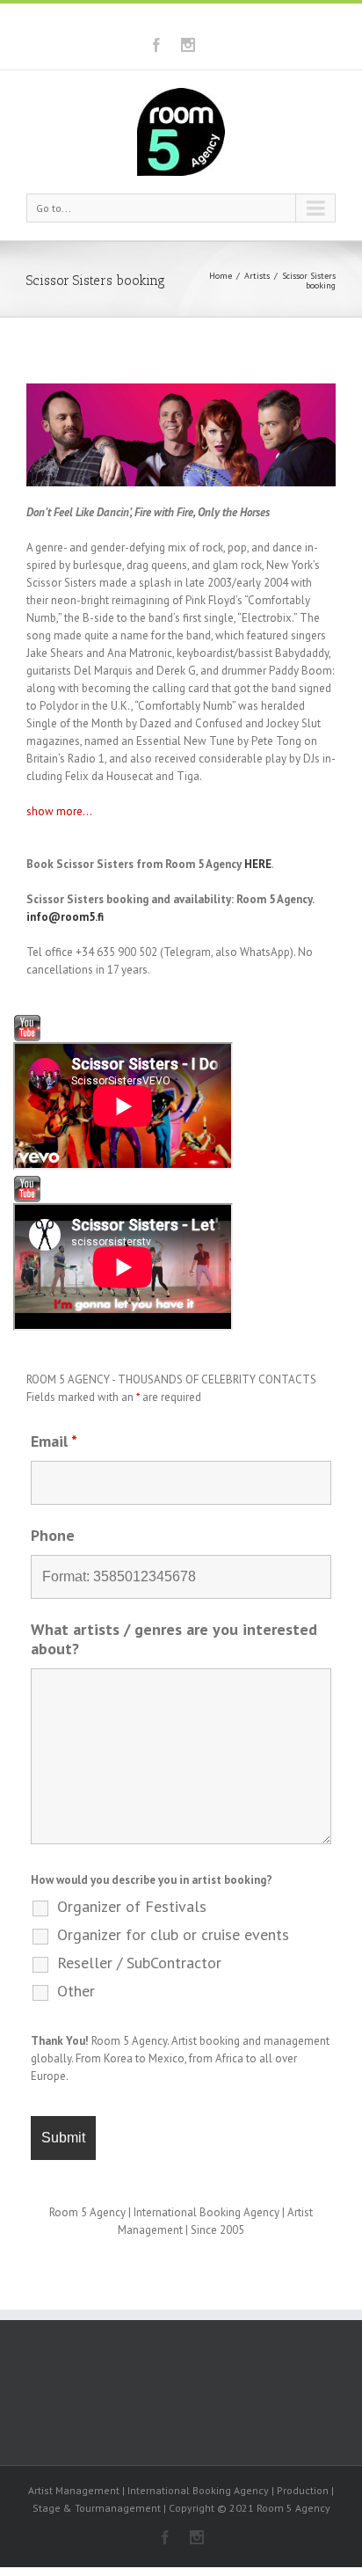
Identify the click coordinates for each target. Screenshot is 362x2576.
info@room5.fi (65, 917)
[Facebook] (156, 45)
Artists (257, 276)
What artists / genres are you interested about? (174, 1639)
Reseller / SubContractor (139, 1963)
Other (76, 1991)
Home (221, 276)
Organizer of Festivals (132, 1907)
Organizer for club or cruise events (173, 1935)
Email (54, 1441)
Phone (53, 1535)
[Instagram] (188, 45)
